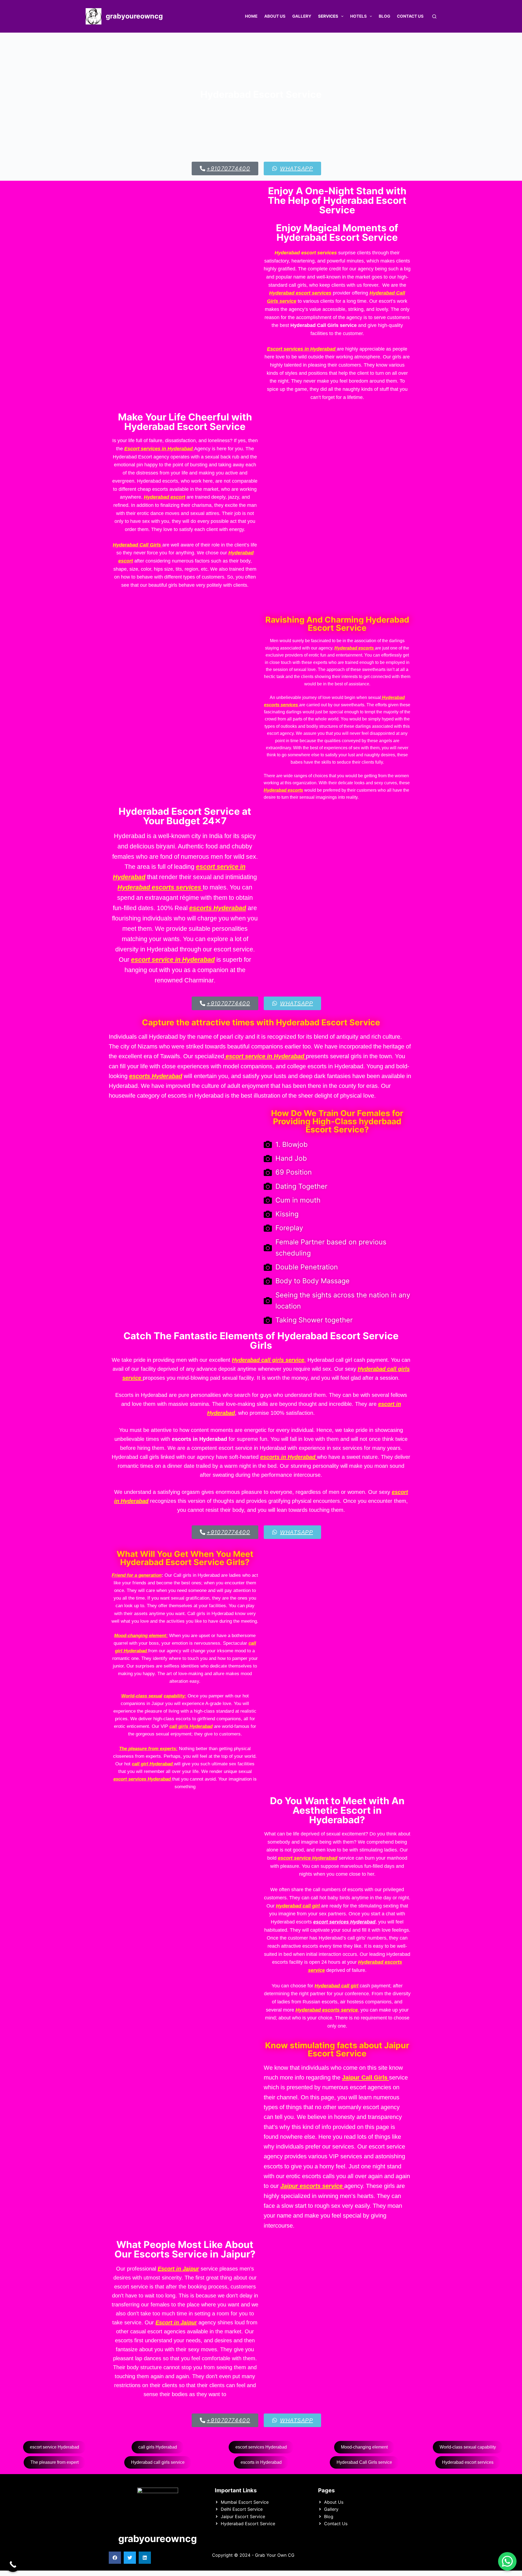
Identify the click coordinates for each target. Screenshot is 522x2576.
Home (251, 16)
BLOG (384, 16)
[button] (115, 2558)
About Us (275, 16)
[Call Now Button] (13, 2564)
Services (328, 16)
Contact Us (410, 16)
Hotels (358, 16)
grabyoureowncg (134, 16)
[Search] (434, 16)
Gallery (302, 16)
